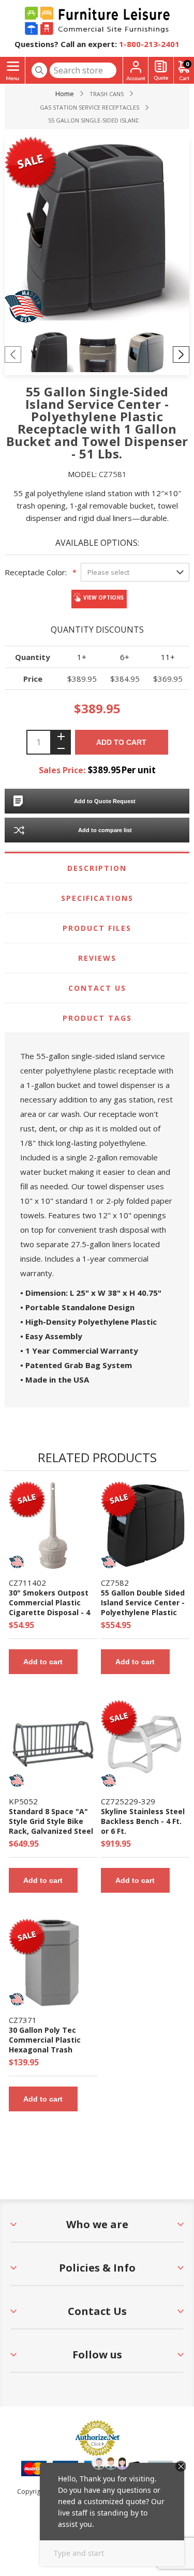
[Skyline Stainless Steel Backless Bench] (145, 1744)
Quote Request (161, 71)
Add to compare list (105, 830)
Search (39, 70)
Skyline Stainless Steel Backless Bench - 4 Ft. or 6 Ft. (143, 1821)
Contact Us (97, 988)
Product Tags (97, 1018)
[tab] (97, 868)
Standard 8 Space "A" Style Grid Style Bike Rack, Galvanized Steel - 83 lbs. (51, 1826)
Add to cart (121, 742)
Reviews (97, 958)
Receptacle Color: (36, 572)
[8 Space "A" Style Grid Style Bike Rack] (53, 1744)
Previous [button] (13, 355)
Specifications (97, 898)
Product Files (97, 928)
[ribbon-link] (27, 1497)
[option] (49, 354)
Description (97, 868)
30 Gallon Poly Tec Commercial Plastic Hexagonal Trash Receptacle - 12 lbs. (45, 2045)
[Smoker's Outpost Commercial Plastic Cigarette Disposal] (53, 1525)
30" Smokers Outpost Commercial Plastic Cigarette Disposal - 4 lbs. (49, 1607)
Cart (187, 64)
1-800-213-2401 (149, 44)
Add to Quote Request (105, 801)
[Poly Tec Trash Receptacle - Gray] (53, 1963)
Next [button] (181, 355)
